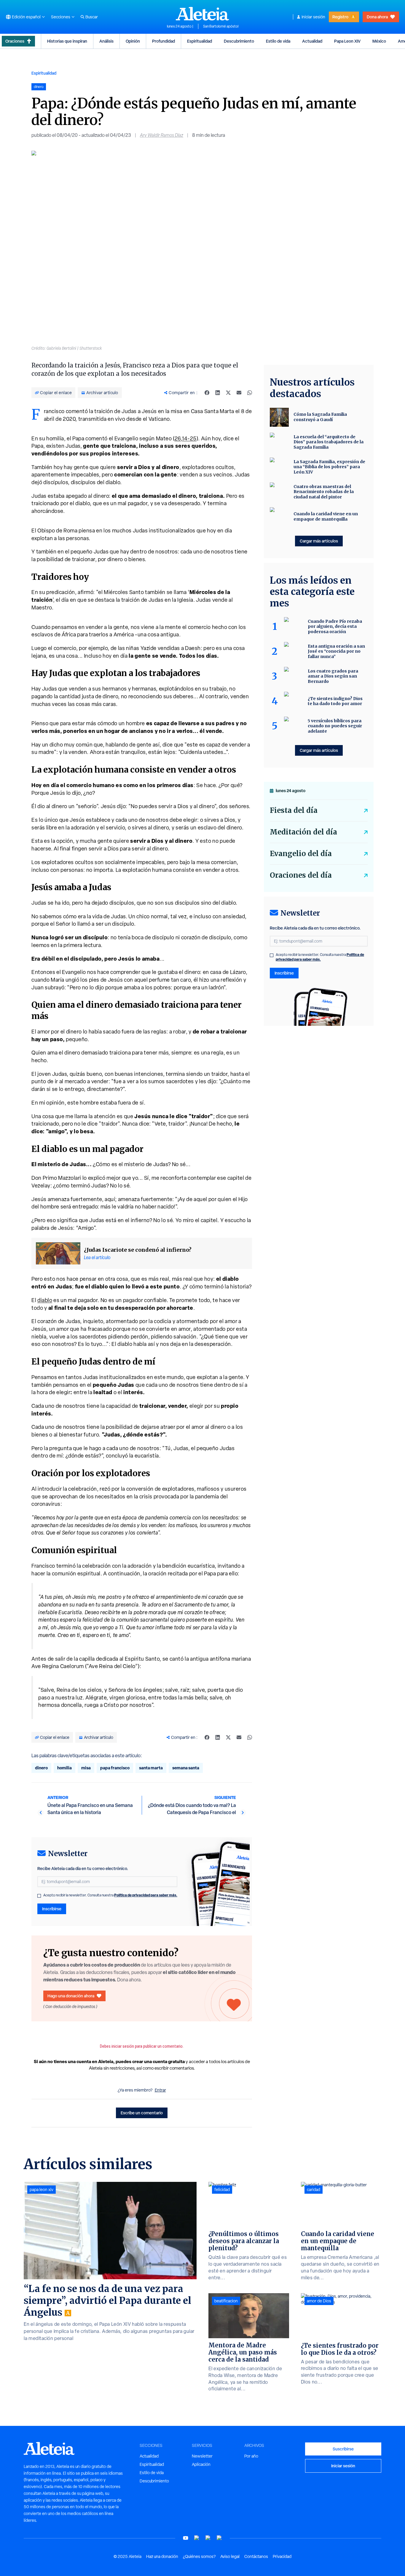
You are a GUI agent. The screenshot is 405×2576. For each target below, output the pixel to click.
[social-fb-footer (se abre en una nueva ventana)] (197, 2538)
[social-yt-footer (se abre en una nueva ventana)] (186, 2538)
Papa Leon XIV (347, 41)
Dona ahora (377, 17)
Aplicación (201, 2464)
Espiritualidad (200, 41)
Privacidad (282, 2556)
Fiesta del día (294, 810)
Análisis (106, 41)
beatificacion (226, 2301)
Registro (340, 17)
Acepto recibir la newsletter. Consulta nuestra (110, 1895)
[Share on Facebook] (207, 393)
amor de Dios (319, 2301)
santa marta (151, 1768)
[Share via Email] (239, 393)
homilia (64, 1768)
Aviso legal (230, 2556)
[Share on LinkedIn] (218, 393)
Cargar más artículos (319, 541)
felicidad (222, 2190)
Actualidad (312, 41)
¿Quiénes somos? (199, 2556)
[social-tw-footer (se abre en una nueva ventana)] (208, 2538)
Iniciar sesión (313, 17)
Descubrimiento (239, 41)
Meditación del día (303, 832)
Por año (251, 2456)
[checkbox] (39, 1896)
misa (86, 1768)
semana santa (186, 1768)
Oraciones (15, 41)
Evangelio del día (301, 854)
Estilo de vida (278, 41)
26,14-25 (186, 438)
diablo (45, 1300)
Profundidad (164, 41)
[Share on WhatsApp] (250, 393)
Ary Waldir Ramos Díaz (162, 135)
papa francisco (115, 1768)
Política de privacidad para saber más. (146, 1895)
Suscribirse (343, 2449)
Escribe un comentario (142, 2113)
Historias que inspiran (67, 41)
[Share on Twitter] (228, 393)
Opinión (133, 41)
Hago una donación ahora (71, 1996)
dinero (41, 1768)
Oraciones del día (301, 875)
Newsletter (202, 2456)
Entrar (160, 2090)
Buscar (92, 17)
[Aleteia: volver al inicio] (203, 14)
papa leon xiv (42, 2190)
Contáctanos (256, 2556)
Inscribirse (52, 1909)
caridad (314, 2190)
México (379, 41)
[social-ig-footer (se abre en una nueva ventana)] (219, 2538)
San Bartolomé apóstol (221, 26)
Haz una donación (162, 2556)
